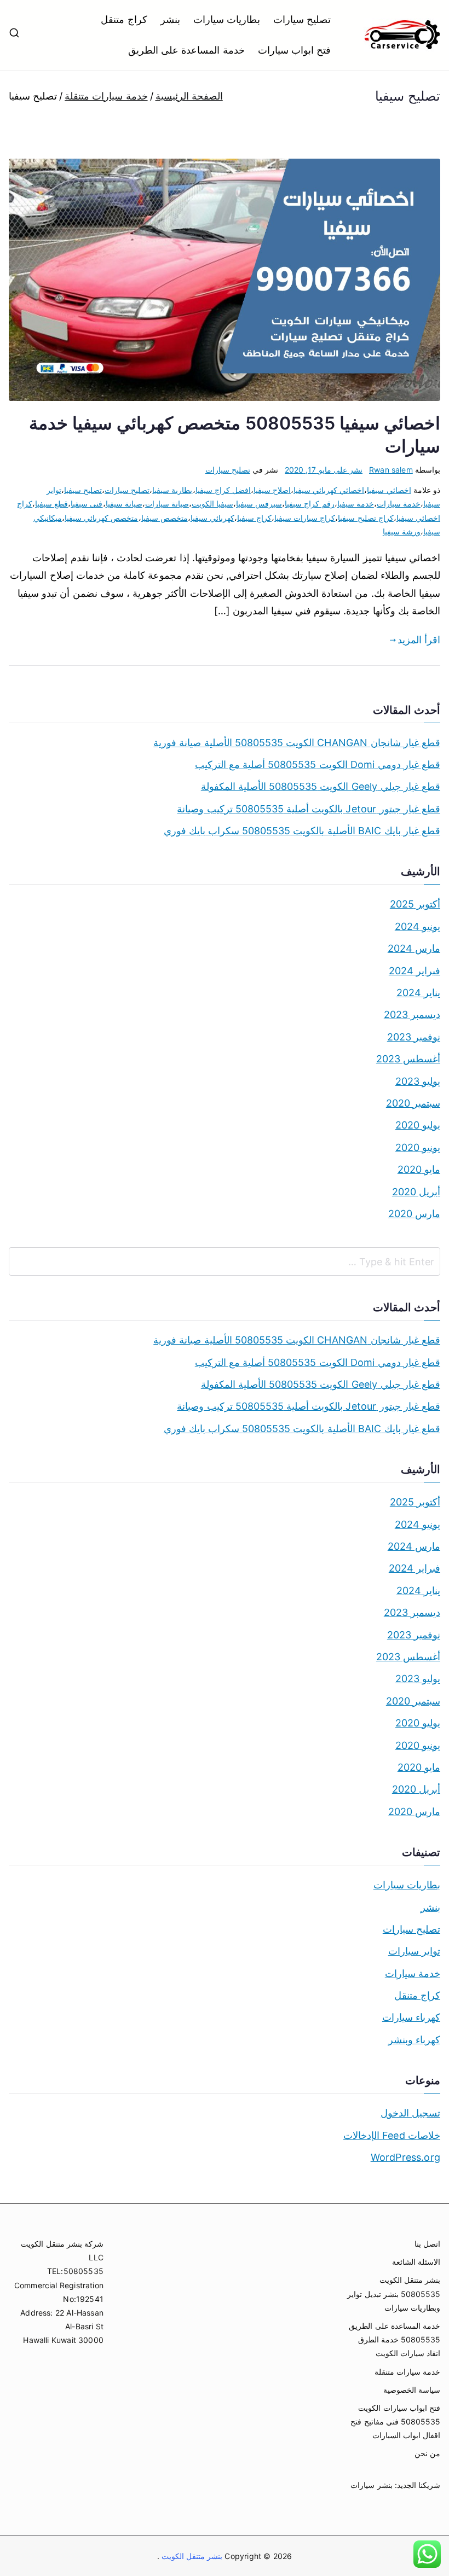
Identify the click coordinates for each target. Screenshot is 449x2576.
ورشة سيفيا (402, 531)
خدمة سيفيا (356, 504)
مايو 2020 (419, 1169)
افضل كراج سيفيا (223, 490)
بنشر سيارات (371, 2485)
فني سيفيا (87, 504)
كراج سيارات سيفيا (305, 518)
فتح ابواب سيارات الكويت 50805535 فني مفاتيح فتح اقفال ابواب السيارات (395, 2421)
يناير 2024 (418, 993)
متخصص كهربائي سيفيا (101, 518)
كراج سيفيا (254, 518)
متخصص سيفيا (165, 518)
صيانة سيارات (167, 504)
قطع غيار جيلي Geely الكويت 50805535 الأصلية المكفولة (321, 786)
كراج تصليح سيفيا (365, 518)
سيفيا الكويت (212, 504)
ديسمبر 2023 (412, 1014)
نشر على (324, 470)
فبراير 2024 (415, 971)
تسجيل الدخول (410, 2113)
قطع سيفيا (51, 504)
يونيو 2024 (418, 926)
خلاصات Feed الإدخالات (392, 2135)
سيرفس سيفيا (259, 504)
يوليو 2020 (418, 1125)
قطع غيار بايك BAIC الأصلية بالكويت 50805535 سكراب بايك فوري (302, 831)
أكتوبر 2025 (415, 904)
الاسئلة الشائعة (416, 2262)
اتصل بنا (427, 2244)
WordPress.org (405, 2157)
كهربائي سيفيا (212, 518)
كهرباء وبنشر (414, 2040)
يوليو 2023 (418, 1081)
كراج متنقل (124, 19)
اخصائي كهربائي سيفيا (329, 490)
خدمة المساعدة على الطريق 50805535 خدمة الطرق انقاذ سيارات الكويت (395, 2339)
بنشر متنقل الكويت (191, 2556)
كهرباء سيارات (411, 2017)
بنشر (170, 19)
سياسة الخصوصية (412, 2390)
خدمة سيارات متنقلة (407, 2372)
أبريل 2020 (416, 1192)
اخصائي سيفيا (389, 490)
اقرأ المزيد (419, 640)
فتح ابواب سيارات (294, 50)
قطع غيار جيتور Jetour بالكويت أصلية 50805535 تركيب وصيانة (309, 809)
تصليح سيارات (302, 19)
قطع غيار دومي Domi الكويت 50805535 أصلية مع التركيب (318, 764)
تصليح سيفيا (83, 490)
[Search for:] (225, 1261)
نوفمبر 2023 (414, 1037)
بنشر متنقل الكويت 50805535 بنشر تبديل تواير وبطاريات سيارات (394, 2293)
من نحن (427, 2453)
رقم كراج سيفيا (309, 504)
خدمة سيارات (399, 504)
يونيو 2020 (418, 1147)
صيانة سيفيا (124, 504)
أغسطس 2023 (408, 1059)
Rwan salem (391, 470)
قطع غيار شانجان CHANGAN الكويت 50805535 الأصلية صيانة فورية (297, 743)
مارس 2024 (414, 948)
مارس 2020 (414, 1214)
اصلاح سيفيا (272, 490)
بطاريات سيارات (227, 19)
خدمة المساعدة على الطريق (186, 50)
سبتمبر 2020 (413, 1103)
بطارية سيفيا (172, 490)
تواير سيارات (414, 1951)
